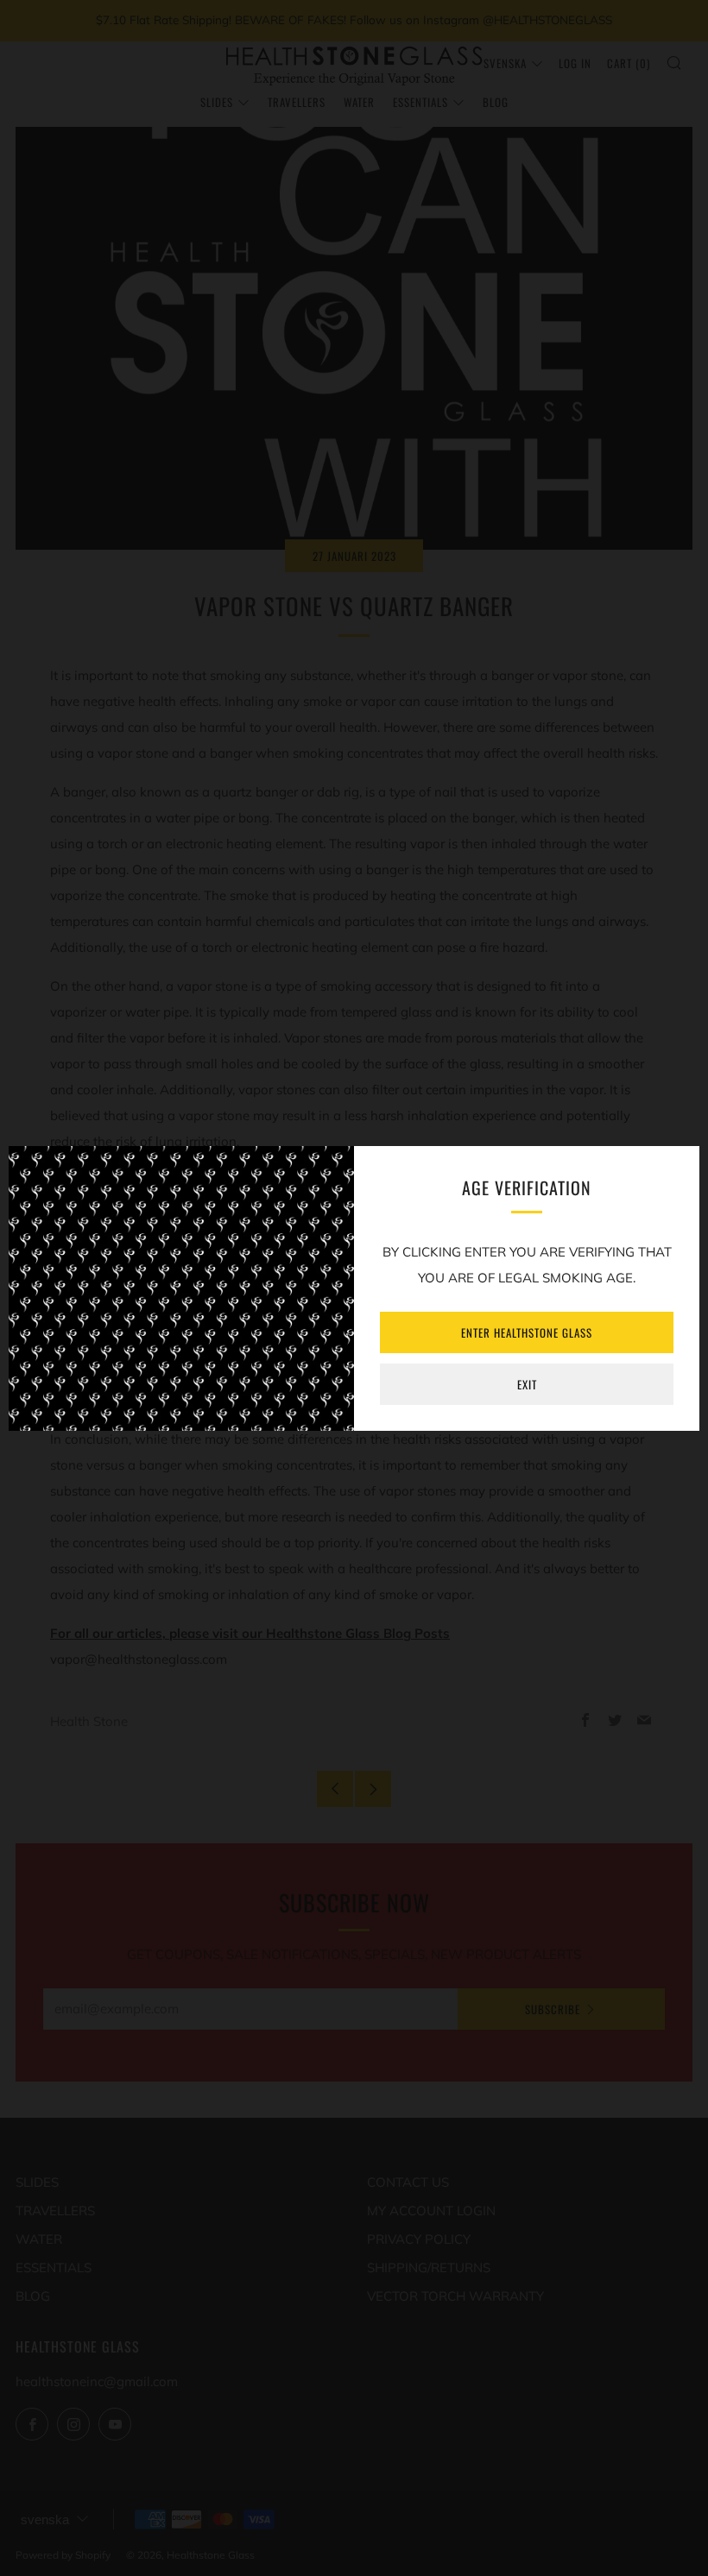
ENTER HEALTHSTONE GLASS (527, 1332)
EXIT (527, 1384)
